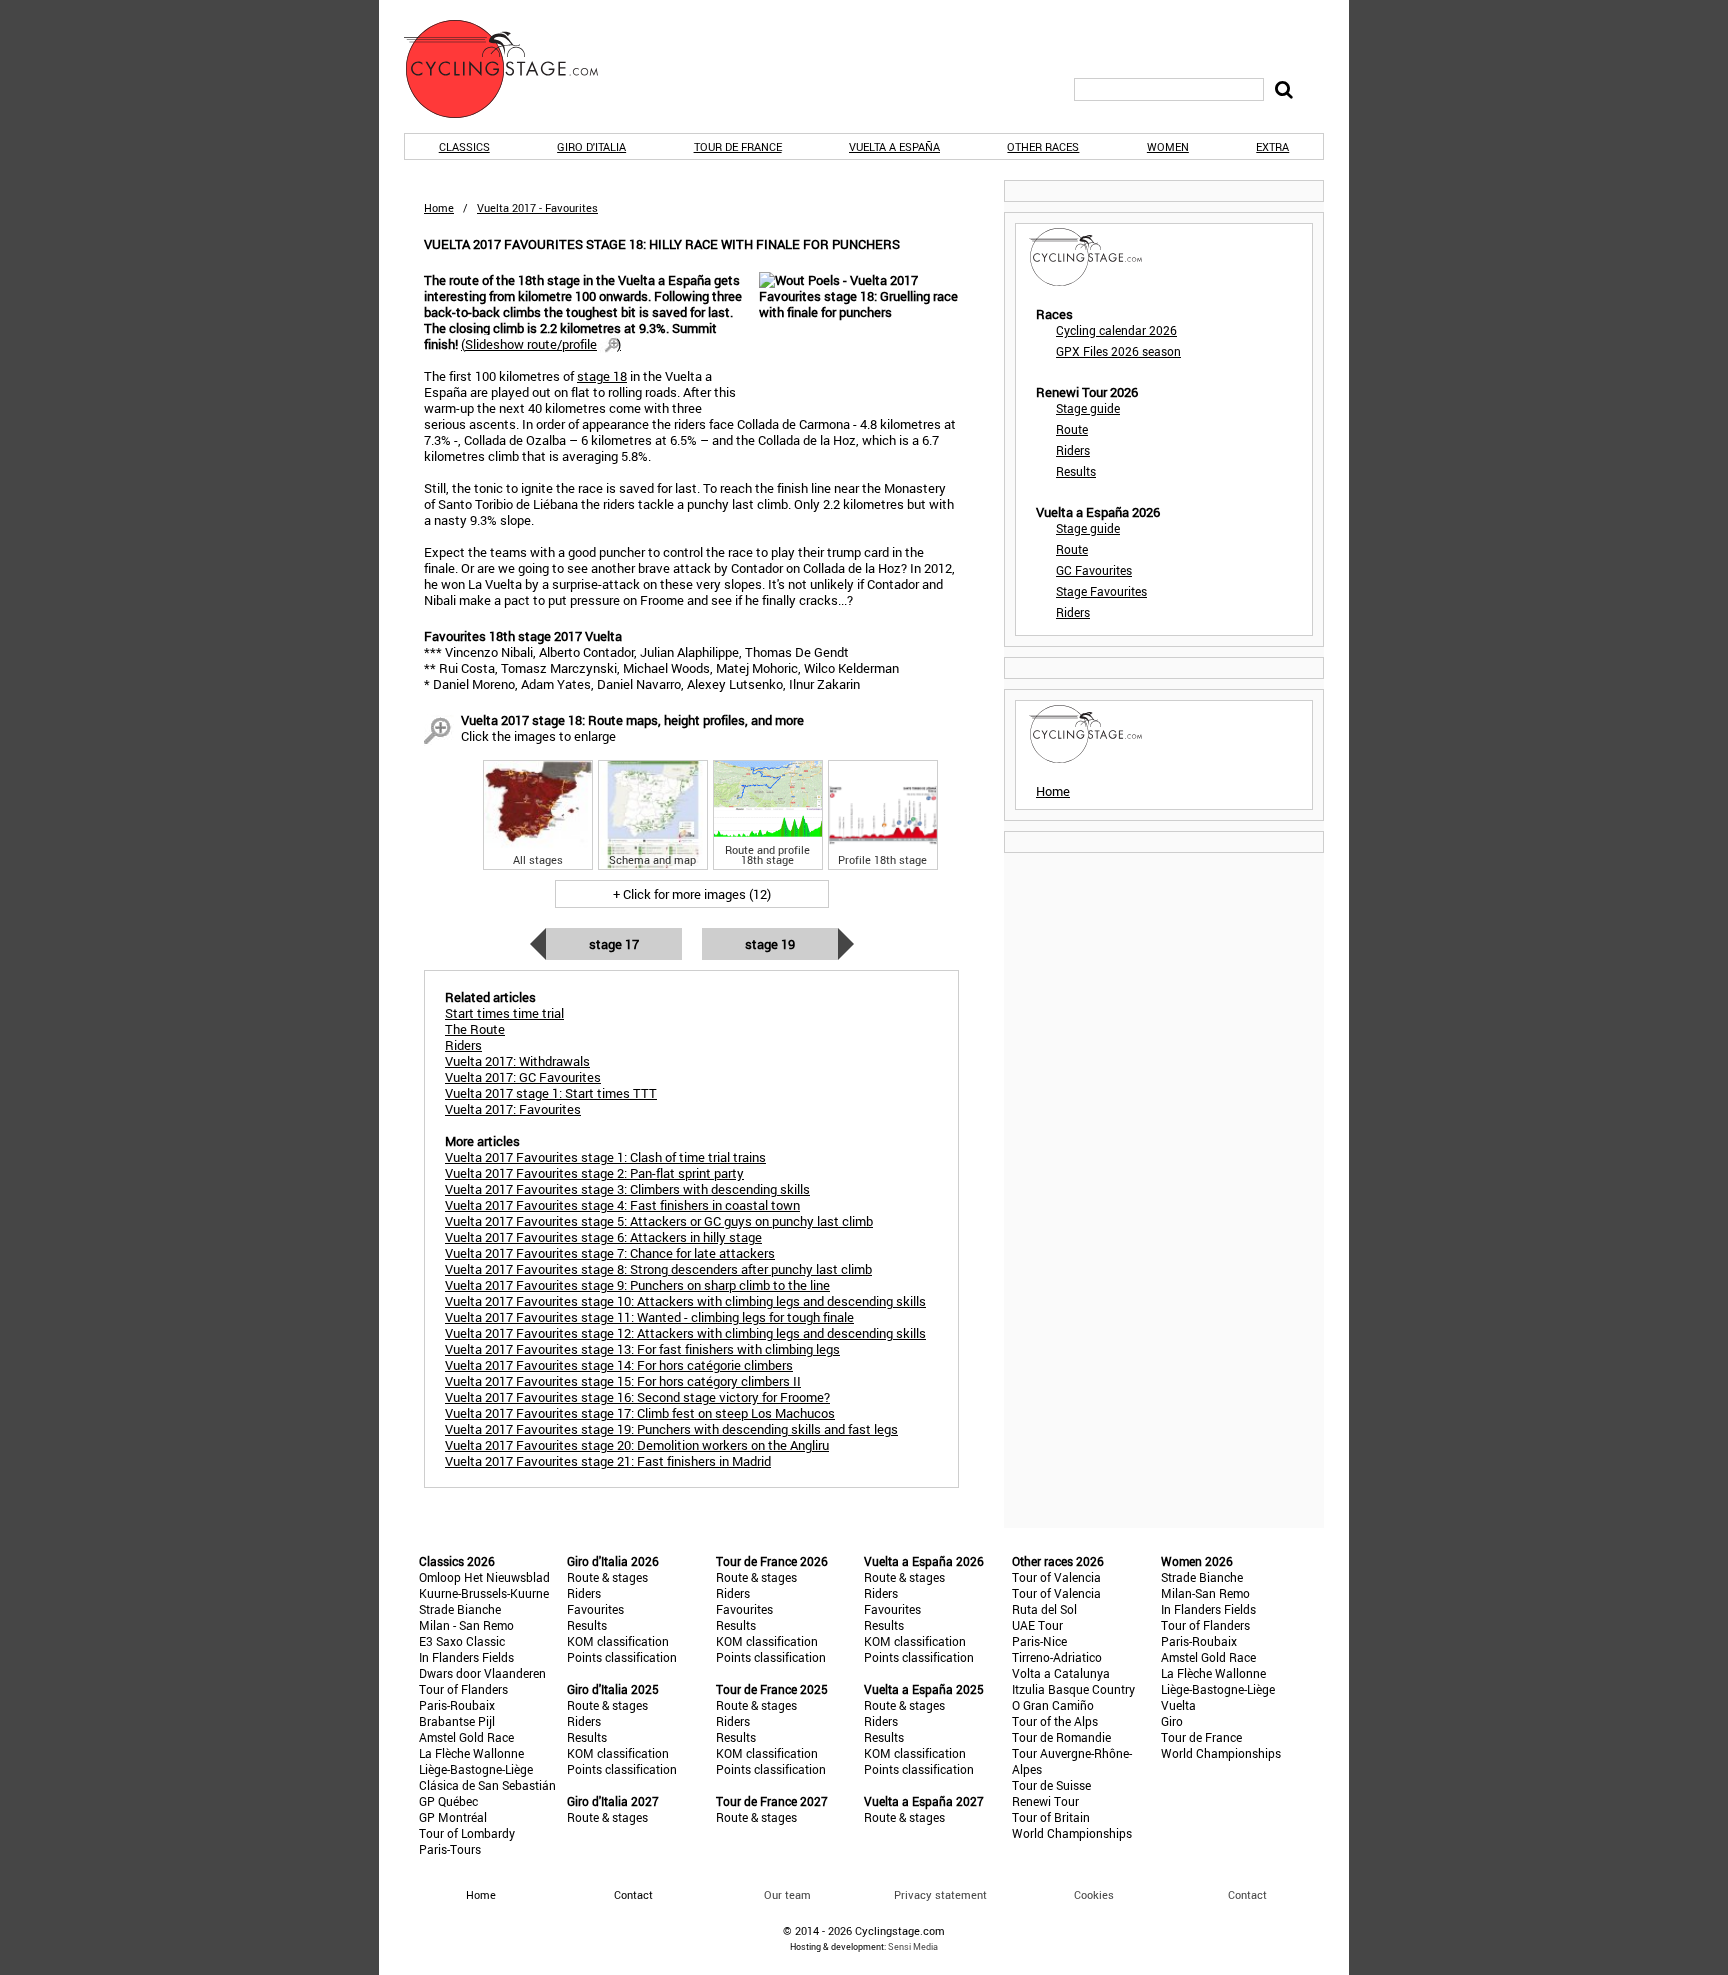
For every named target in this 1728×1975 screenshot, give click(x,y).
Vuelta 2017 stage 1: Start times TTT (551, 1093)
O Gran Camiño (1053, 1705)
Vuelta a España (894, 146)
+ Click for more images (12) (692, 894)
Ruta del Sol (1044, 1609)
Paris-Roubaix (457, 1705)
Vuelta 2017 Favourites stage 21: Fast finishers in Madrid (608, 1461)
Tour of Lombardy (467, 1833)
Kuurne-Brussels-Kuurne (484, 1593)
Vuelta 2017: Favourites (513, 1109)
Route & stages (607, 1577)
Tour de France (738, 146)
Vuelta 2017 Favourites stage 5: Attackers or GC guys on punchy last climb (659, 1221)
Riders (1073, 450)
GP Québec (448, 1801)
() (541, 344)
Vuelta (1178, 1705)
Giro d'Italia (591, 146)
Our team (787, 1894)
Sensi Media (913, 1946)
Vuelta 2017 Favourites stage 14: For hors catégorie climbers (619, 1365)
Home (439, 207)
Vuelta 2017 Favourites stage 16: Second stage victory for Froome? (637, 1397)
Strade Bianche (460, 1609)
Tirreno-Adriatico (1057, 1657)
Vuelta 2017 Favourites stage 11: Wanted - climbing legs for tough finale (649, 1317)
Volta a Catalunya (1061, 1673)
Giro (1172, 1721)
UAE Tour (1037, 1625)
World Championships (1072, 1833)
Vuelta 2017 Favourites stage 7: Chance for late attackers (610, 1253)
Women (1168, 146)
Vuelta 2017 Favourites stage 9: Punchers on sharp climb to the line (637, 1285)
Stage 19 (770, 944)
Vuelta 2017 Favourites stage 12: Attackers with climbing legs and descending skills (685, 1333)
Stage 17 (614, 944)
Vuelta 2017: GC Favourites (523, 1077)
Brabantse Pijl (457, 1721)
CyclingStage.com (514, 69)
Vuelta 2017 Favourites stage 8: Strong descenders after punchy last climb (658, 1269)
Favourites (595, 1609)
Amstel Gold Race (466, 1737)
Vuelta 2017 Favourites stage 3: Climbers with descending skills (627, 1189)
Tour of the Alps (1055, 1721)
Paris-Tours (450, 1849)
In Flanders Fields (466, 1657)
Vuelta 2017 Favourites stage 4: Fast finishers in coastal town (622, 1205)
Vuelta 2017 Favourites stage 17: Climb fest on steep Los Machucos (640, 1413)
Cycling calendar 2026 (1116, 330)
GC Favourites (1094, 570)
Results (1076, 471)
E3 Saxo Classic (462, 1641)
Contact (1247, 1894)
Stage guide (1088, 408)
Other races (1043, 146)
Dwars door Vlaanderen (482, 1673)
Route (1072, 429)
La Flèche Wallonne (471, 1753)
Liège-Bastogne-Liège (476, 1769)
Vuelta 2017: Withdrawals (517, 1061)
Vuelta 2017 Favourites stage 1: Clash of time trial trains (605, 1157)
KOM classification (618, 1641)
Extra (1272, 146)
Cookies (1094, 1894)
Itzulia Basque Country (1073, 1689)
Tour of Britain (1051, 1817)
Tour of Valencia (1056, 1577)
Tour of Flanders (463, 1689)
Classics (464, 146)
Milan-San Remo (1205, 1593)
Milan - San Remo (466, 1625)
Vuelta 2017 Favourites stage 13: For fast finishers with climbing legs (642, 1349)
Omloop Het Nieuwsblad (484, 1577)
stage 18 (602, 376)
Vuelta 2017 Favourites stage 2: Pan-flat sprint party (594, 1173)
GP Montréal (453, 1817)
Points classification (622, 1657)
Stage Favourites (1101, 591)
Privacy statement (940, 1894)
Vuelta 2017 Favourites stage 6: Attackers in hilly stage (603, 1237)
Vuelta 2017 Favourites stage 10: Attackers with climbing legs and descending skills (685, 1301)
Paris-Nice (1039, 1641)
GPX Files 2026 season (1118, 351)
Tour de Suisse (1051, 1785)
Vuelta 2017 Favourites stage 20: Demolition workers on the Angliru (637, 1445)
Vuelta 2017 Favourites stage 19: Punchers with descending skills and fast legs (671, 1429)
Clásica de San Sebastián (487, 1785)
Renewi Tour (1045, 1801)
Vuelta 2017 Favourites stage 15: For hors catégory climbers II (623, 1381)
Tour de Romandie (1061, 1737)
